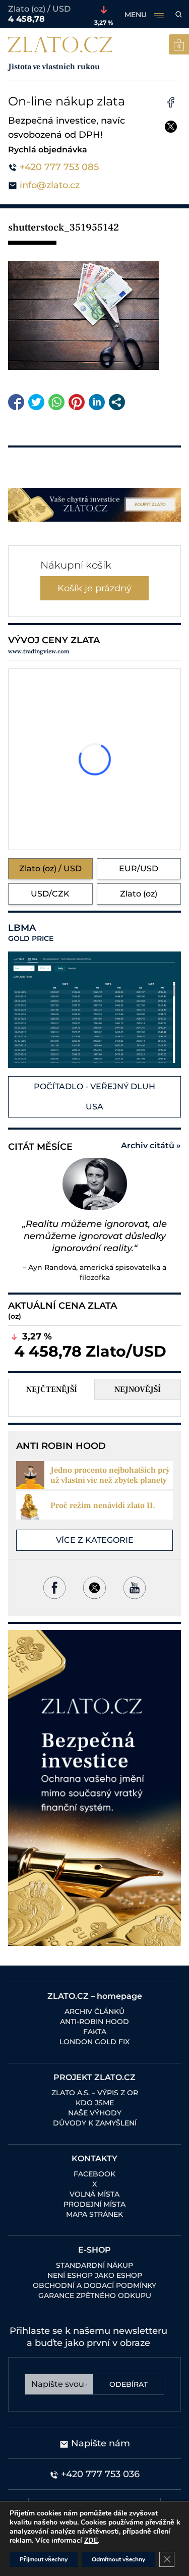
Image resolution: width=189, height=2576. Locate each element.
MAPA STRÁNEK (94, 2214)
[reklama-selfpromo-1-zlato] (94, 505)
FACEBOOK (94, 2174)
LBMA (31, 933)
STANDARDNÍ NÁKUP (94, 2265)
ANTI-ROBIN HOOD (94, 2022)
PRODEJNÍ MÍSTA (94, 2204)
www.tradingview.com (39, 652)
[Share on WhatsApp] (56, 402)
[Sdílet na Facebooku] (16, 402)
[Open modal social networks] (117, 402)
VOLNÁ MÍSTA (94, 2194)
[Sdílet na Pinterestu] (77, 402)
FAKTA (95, 2032)
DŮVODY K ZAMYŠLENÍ (95, 2123)
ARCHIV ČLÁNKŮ (94, 2011)
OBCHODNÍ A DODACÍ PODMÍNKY (94, 2285)
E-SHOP (94, 2250)
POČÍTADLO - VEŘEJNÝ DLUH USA (94, 1097)
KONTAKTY (94, 2159)
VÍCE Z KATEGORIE (95, 1540)
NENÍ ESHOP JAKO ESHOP (95, 2275)
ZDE (91, 2540)
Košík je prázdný (94, 588)
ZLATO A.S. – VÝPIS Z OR (95, 2093)
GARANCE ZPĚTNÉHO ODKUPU (95, 2295)
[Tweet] (36, 402)
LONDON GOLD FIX (94, 2042)
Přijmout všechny (44, 2559)
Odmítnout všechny (118, 2559)
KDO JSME (95, 2103)
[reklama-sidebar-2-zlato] (94, 1788)
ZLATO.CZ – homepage (95, 1996)
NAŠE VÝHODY (95, 2113)
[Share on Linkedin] (97, 402)
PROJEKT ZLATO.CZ (94, 2077)
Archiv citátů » (151, 1145)
